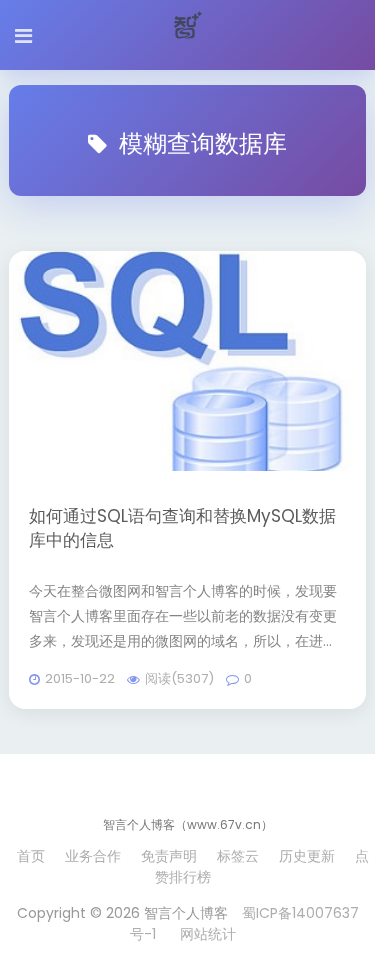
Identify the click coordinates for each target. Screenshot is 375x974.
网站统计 (208, 934)
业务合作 (93, 856)
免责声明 (169, 856)
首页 (31, 856)
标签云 (238, 856)
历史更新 (307, 856)
